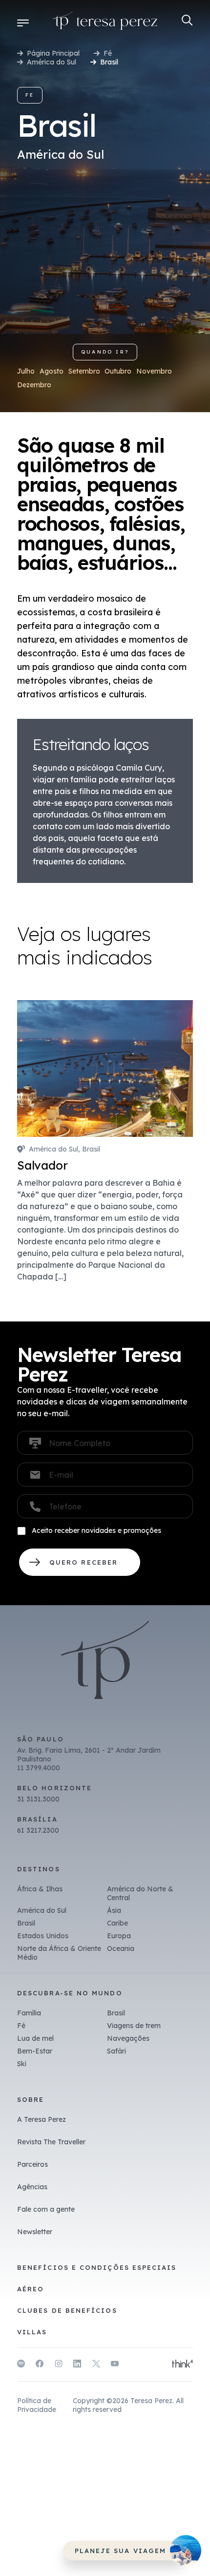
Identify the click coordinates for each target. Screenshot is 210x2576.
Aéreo (31, 2289)
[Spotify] (21, 2365)
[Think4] (182, 2365)
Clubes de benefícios (67, 2310)
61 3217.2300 (38, 1830)
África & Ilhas (40, 1889)
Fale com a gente (46, 2209)
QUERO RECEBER (80, 1562)
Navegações (128, 2038)
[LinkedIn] (77, 2365)
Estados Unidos (43, 1936)
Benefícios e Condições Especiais (97, 2267)
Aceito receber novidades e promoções (96, 1530)
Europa (119, 1936)
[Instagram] (59, 2365)
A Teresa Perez (42, 2119)
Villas (32, 2332)
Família (29, 2013)
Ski (22, 2064)
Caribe (117, 1923)
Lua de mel (35, 2038)
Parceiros (32, 2164)
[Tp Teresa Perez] (105, 22)
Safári (116, 2051)
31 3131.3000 (38, 1799)
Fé (108, 53)
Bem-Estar (35, 2051)
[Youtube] (115, 2365)
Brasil (26, 1923)
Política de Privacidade (37, 2405)
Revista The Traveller (51, 2142)
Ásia (114, 1910)
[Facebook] (40, 2365)
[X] (96, 2365)
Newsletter (35, 2232)
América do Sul (52, 62)
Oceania (121, 1948)
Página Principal (53, 53)
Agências (32, 2187)
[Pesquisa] (187, 20)
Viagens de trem (134, 2026)
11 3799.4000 (39, 1768)
